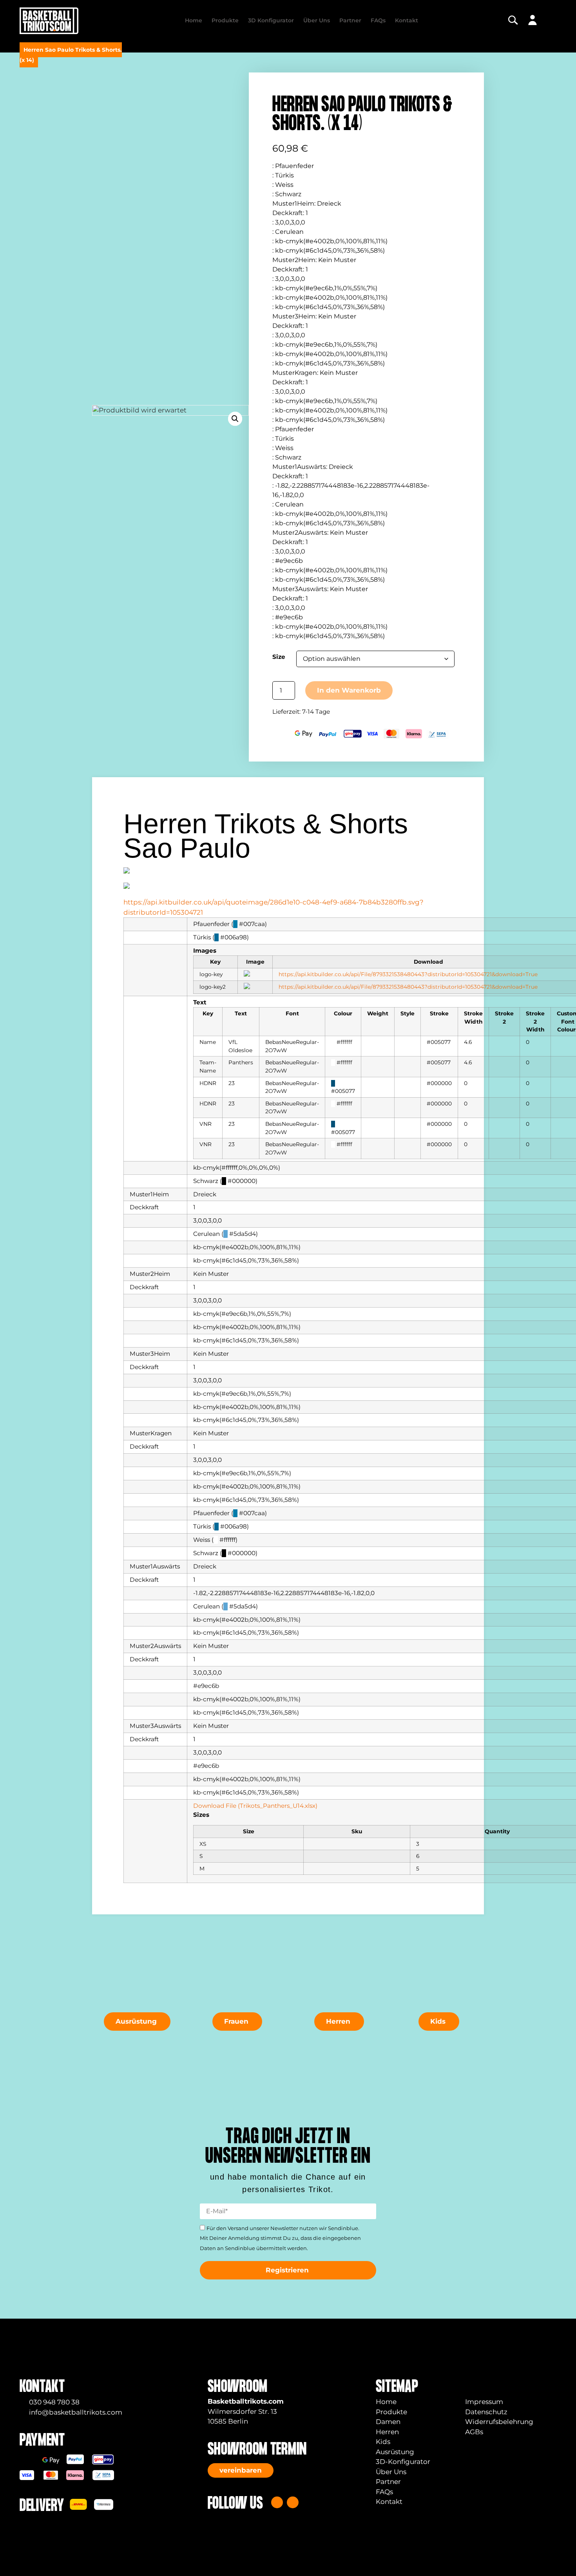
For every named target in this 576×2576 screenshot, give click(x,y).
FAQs (378, 20)
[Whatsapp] (293, 2502)
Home (194, 20)
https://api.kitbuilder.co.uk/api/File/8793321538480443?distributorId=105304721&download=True (408, 974)
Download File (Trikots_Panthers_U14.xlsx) (255, 1806)
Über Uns (317, 20)
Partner (350, 20)
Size (279, 657)
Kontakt (407, 20)
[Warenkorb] (551, 20)
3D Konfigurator (271, 20)
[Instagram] (277, 2502)
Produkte (225, 20)
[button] (235, 419)
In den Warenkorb (349, 690)
